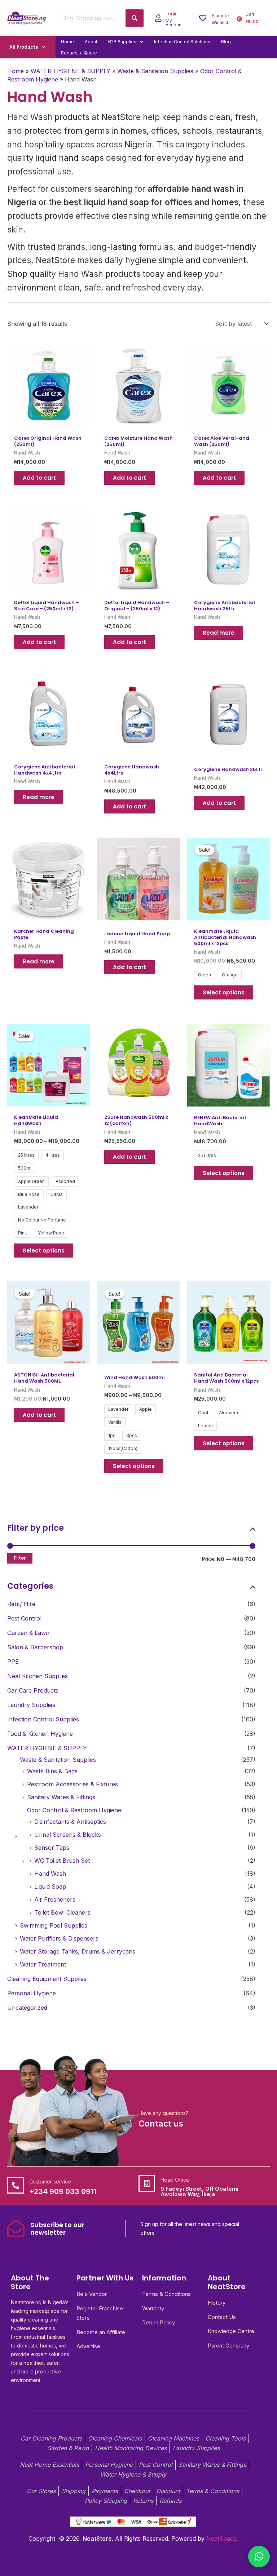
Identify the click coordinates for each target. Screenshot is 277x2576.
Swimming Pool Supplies (54, 1925)
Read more (219, 633)
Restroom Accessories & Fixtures (72, 1784)
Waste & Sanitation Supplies (58, 1760)
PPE (13, 1662)
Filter (20, 1558)
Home (67, 42)
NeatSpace (221, 2539)
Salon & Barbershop (35, 1647)
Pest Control (24, 1618)
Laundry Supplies (31, 1705)
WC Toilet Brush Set (62, 1861)
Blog (226, 42)
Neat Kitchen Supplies (38, 1676)
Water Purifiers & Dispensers (59, 1938)
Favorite (220, 16)
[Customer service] (16, 2185)
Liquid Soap (50, 1886)
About (91, 42)
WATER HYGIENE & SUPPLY (47, 1748)
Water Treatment (43, 1964)
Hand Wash (50, 1874)
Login (172, 14)
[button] (126, 42)
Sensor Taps (52, 1848)
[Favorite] (203, 18)
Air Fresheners (55, 1899)
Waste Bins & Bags (52, 1771)
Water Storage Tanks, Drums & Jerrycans (78, 1951)
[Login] (158, 18)
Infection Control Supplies (43, 1719)
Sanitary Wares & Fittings (61, 1797)
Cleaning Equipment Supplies (47, 1979)
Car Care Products (33, 1690)
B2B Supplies (122, 42)
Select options (224, 992)
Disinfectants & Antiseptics (70, 1822)
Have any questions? (163, 2113)
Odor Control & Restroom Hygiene (74, 1810)
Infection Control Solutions (182, 42)
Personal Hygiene (32, 1993)
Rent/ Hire (21, 1604)
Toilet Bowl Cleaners (62, 1912)
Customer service (50, 2182)
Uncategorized (27, 2008)
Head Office (175, 2180)
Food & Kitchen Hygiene (40, 1734)
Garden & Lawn (28, 1633)
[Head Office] (147, 2183)
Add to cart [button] (39, 478)
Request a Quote (79, 53)
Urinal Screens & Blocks (68, 1835)
